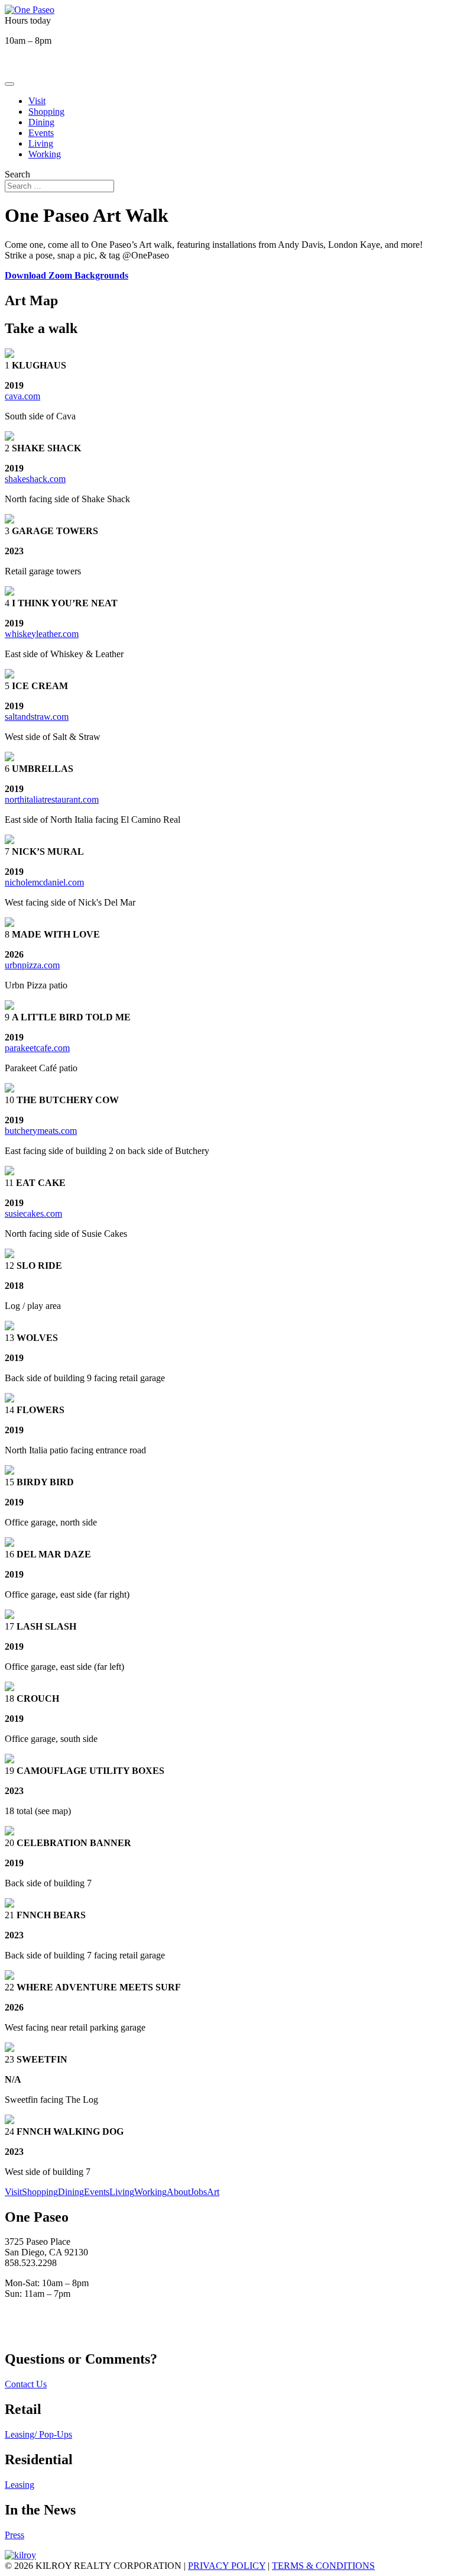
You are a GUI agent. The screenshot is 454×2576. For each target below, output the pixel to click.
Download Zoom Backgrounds (67, 275)
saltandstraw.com (37, 717)
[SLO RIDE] (9, 1255)
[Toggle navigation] (9, 84)
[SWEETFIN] (9, 2049)
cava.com (22, 396)
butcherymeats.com (41, 1131)
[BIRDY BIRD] (9, 1471)
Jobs (199, 2192)
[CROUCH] (9, 1688)
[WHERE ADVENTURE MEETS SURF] (9, 1977)
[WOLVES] (9, 1327)
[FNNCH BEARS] (9, 1904)
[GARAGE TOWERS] (9, 520)
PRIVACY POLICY (227, 2566)
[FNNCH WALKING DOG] (9, 2121)
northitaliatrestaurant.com (52, 799)
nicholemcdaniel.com (44, 882)
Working (45, 154)
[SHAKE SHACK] (9, 437)
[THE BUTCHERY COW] (9, 1089)
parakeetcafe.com (37, 1048)
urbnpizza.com (32, 965)
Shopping (46, 111)
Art (213, 2192)
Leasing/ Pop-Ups (38, 2434)
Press (14, 2535)
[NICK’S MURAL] (9, 841)
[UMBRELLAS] (9, 758)
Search (17, 174)
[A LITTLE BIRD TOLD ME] (9, 1006)
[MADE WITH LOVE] (9, 924)
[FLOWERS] (9, 1399)
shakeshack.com (35, 479)
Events (41, 133)
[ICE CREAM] (9, 675)
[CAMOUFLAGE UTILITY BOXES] (9, 1760)
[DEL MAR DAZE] (9, 1544)
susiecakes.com (33, 1213)
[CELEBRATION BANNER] (9, 1832)
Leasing (20, 2485)
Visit (37, 101)
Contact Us (26, 2384)
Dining (41, 122)
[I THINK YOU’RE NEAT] (9, 592)
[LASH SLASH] (9, 1616)
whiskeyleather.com (42, 634)
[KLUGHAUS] (9, 355)
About (179, 2192)
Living (41, 143)
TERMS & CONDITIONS (323, 2566)
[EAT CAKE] (9, 1172)
